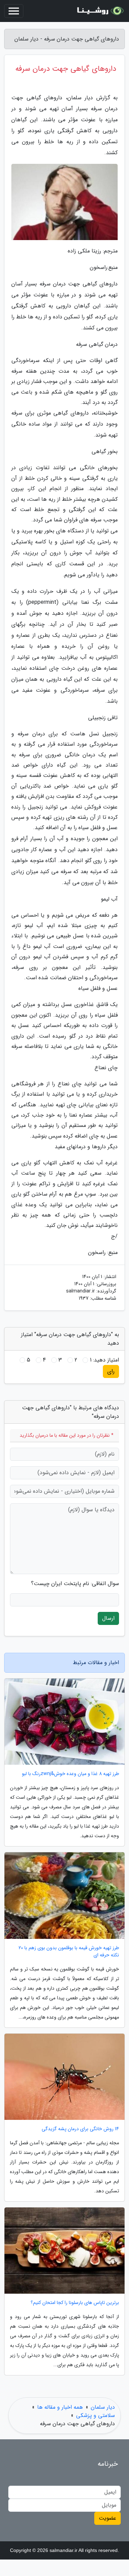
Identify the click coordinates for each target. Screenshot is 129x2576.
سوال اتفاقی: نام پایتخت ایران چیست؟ (75, 1584)
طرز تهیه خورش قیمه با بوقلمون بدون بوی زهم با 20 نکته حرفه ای (69, 1952)
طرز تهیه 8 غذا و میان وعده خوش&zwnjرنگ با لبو (71, 1774)
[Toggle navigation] (14, 11)
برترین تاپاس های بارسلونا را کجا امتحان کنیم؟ (75, 2303)
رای (111, 1371)
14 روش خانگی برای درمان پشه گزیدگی (80, 2129)
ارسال (108, 1618)
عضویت (107, 2518)
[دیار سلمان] (99, 11)
